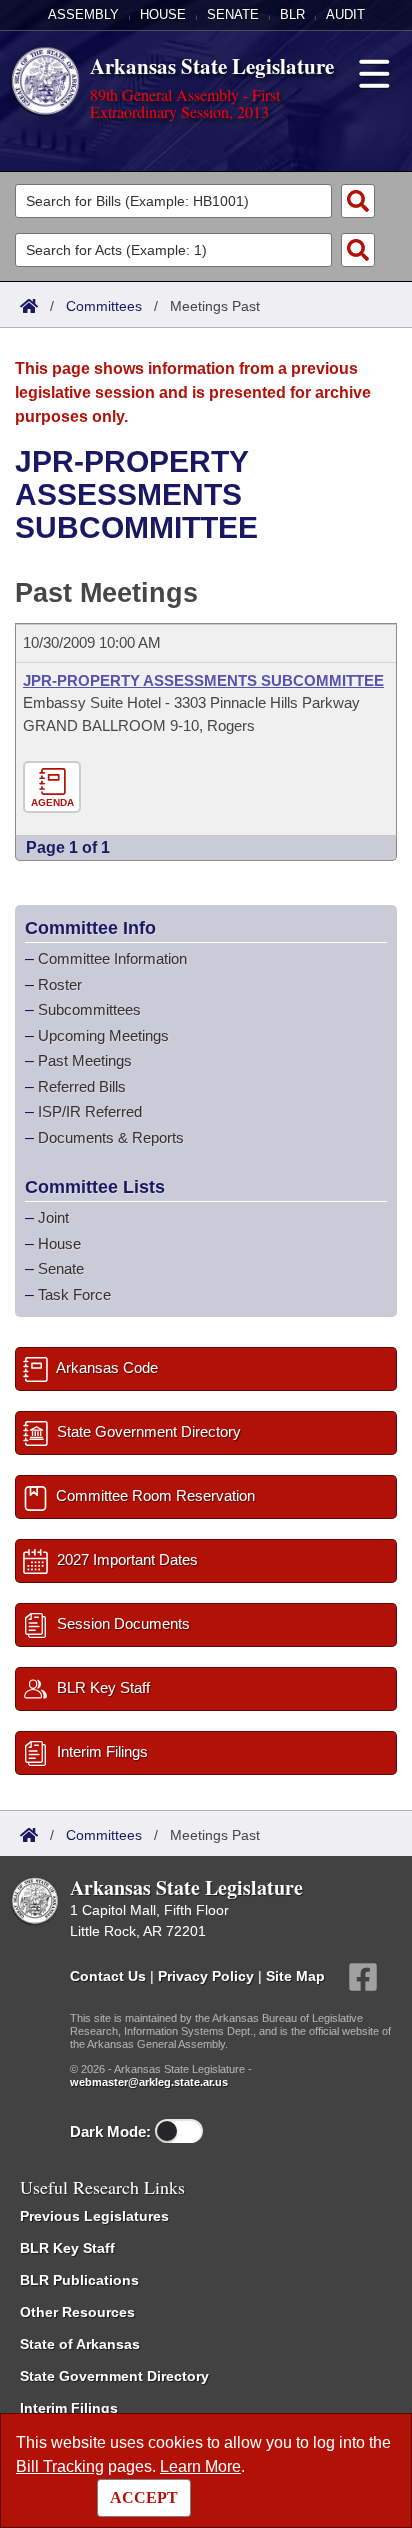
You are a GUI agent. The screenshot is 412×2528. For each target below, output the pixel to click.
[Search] (358, 201)
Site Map (295, 1976)
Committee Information (112, 958)
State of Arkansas (80, 2344)
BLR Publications (79, 2280)
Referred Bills (82, 1086)
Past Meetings (85, 1060)
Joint (53, 1217)
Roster (60, 984)
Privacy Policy (206, 1976)
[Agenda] (54, 787)
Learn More (200, 2466)
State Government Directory (114, 2376)
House (163, 14)
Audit (345, 14)
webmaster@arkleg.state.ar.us (149, 2082)
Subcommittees (89, 1009)
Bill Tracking (60, 2466)
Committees (104, 306)
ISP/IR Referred (90, 1111)
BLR (292, 14)
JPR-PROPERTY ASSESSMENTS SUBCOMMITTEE (203, 680)
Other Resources (77, 2312)
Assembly (83, 14)
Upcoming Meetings (103, 1035)
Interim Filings (69, 2408)
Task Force (74, 1294)
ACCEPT (144, 2497)
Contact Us (108, 1976)
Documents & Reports (111, 1137)
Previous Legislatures (94, 2216)
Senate (233, 14)
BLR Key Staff (67, 2248)
